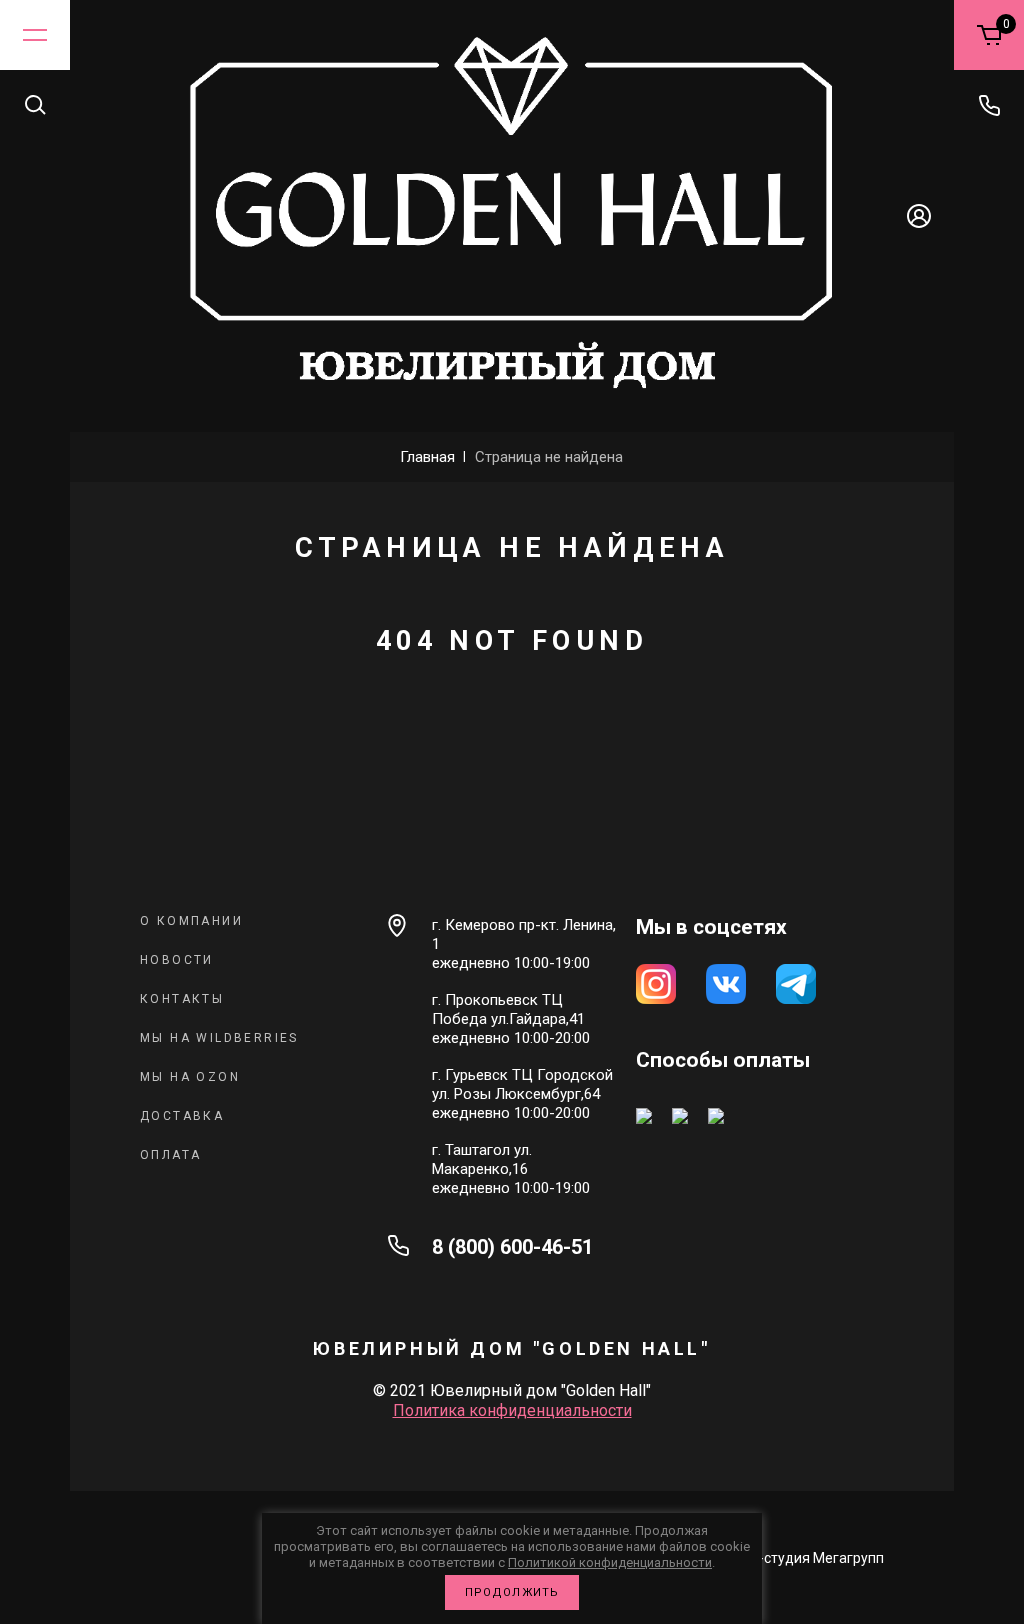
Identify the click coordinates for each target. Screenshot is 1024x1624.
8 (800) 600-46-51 (512, 1247)
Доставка (182, 1116)
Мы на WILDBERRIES (219, 1038)
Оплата (170, 1155)
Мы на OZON (190, 1077)
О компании (191, 921)
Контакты (182, 999)
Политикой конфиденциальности (610, 1562)
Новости (177, 960)
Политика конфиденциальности (512, 1410)
